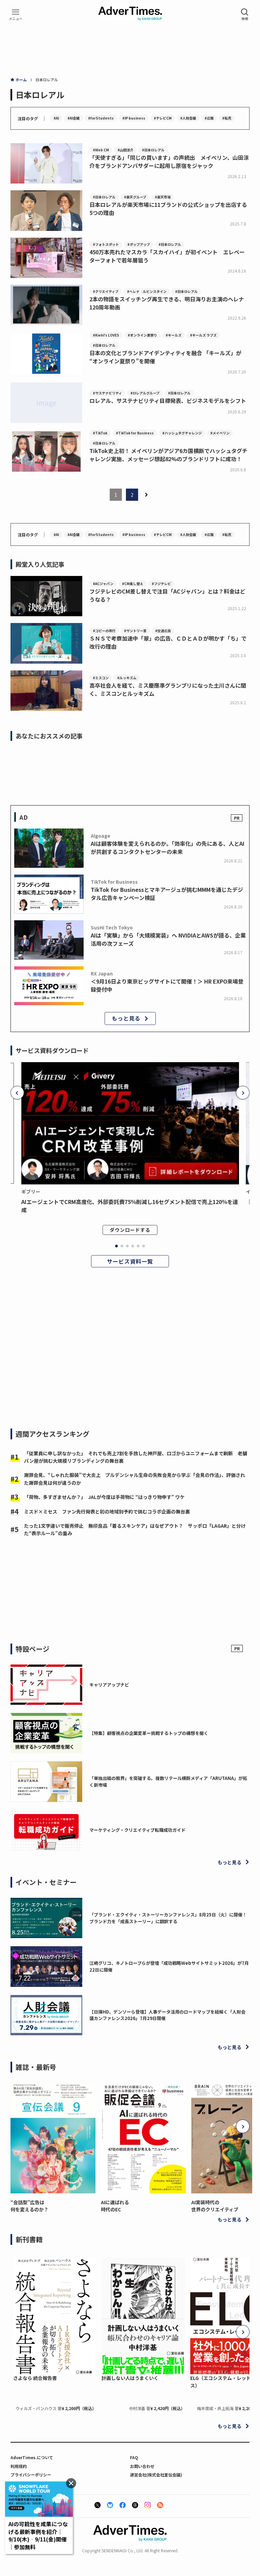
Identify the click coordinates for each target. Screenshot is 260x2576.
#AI (56, 118)
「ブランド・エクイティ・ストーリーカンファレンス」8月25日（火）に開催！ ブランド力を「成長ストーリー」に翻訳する (170, 1918)
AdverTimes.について (32, 2457)
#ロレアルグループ (145, 393)
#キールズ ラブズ (203, 335)
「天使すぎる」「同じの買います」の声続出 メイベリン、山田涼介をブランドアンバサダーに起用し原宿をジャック (169, 162)
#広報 (209, 118)
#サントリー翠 (135, 631)
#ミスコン (101, 678)
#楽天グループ (135, 197)
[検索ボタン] (245, 15)
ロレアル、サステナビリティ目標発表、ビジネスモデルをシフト (168, 401)
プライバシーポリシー (31, 2475)
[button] (17, 1093)
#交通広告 (163, 631)
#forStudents (101, 118)
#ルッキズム (127, 678)
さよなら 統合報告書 (35, 2378)
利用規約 (19, 2466)
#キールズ (174, 335)
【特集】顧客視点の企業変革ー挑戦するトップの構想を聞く (149, 1733)
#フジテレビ (161, 584)
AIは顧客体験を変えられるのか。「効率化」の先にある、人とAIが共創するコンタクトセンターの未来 (168, 847)
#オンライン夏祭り (142, 335)
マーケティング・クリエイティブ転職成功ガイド (137, 1830)
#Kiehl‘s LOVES (106, 335)
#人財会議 (188, 118)
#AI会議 (73, 118)
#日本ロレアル (153, 150)
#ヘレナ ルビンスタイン (147, 291)
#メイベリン (220, 433)
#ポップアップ (139, 244)
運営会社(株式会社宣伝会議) (156, 2475)
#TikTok (100, 433)
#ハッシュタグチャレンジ (182, 433)
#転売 (227, 118)
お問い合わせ (142, 2466)
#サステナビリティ (107, 393)
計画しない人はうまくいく (130, 2378)
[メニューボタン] (16, 15)
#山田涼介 (125, 150)
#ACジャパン (103, 584)
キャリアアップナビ (109, 1685)
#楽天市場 (163, 197)
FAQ (134, 2457)
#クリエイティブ (106, 291)
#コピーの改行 (104, 631)
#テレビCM (163, 118)
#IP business (134, 118)
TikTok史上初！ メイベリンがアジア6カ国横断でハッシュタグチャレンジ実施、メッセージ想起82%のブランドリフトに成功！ (168, 455)
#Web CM (101, 150)
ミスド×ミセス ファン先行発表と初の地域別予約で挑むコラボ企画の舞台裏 (107, 1511)
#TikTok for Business (135, 433)
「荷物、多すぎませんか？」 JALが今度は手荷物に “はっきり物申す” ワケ (104, 1497)
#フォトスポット (106, 244)
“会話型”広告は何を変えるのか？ (29, 2206)
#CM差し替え (133, 584)
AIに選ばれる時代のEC (115, 2206)
